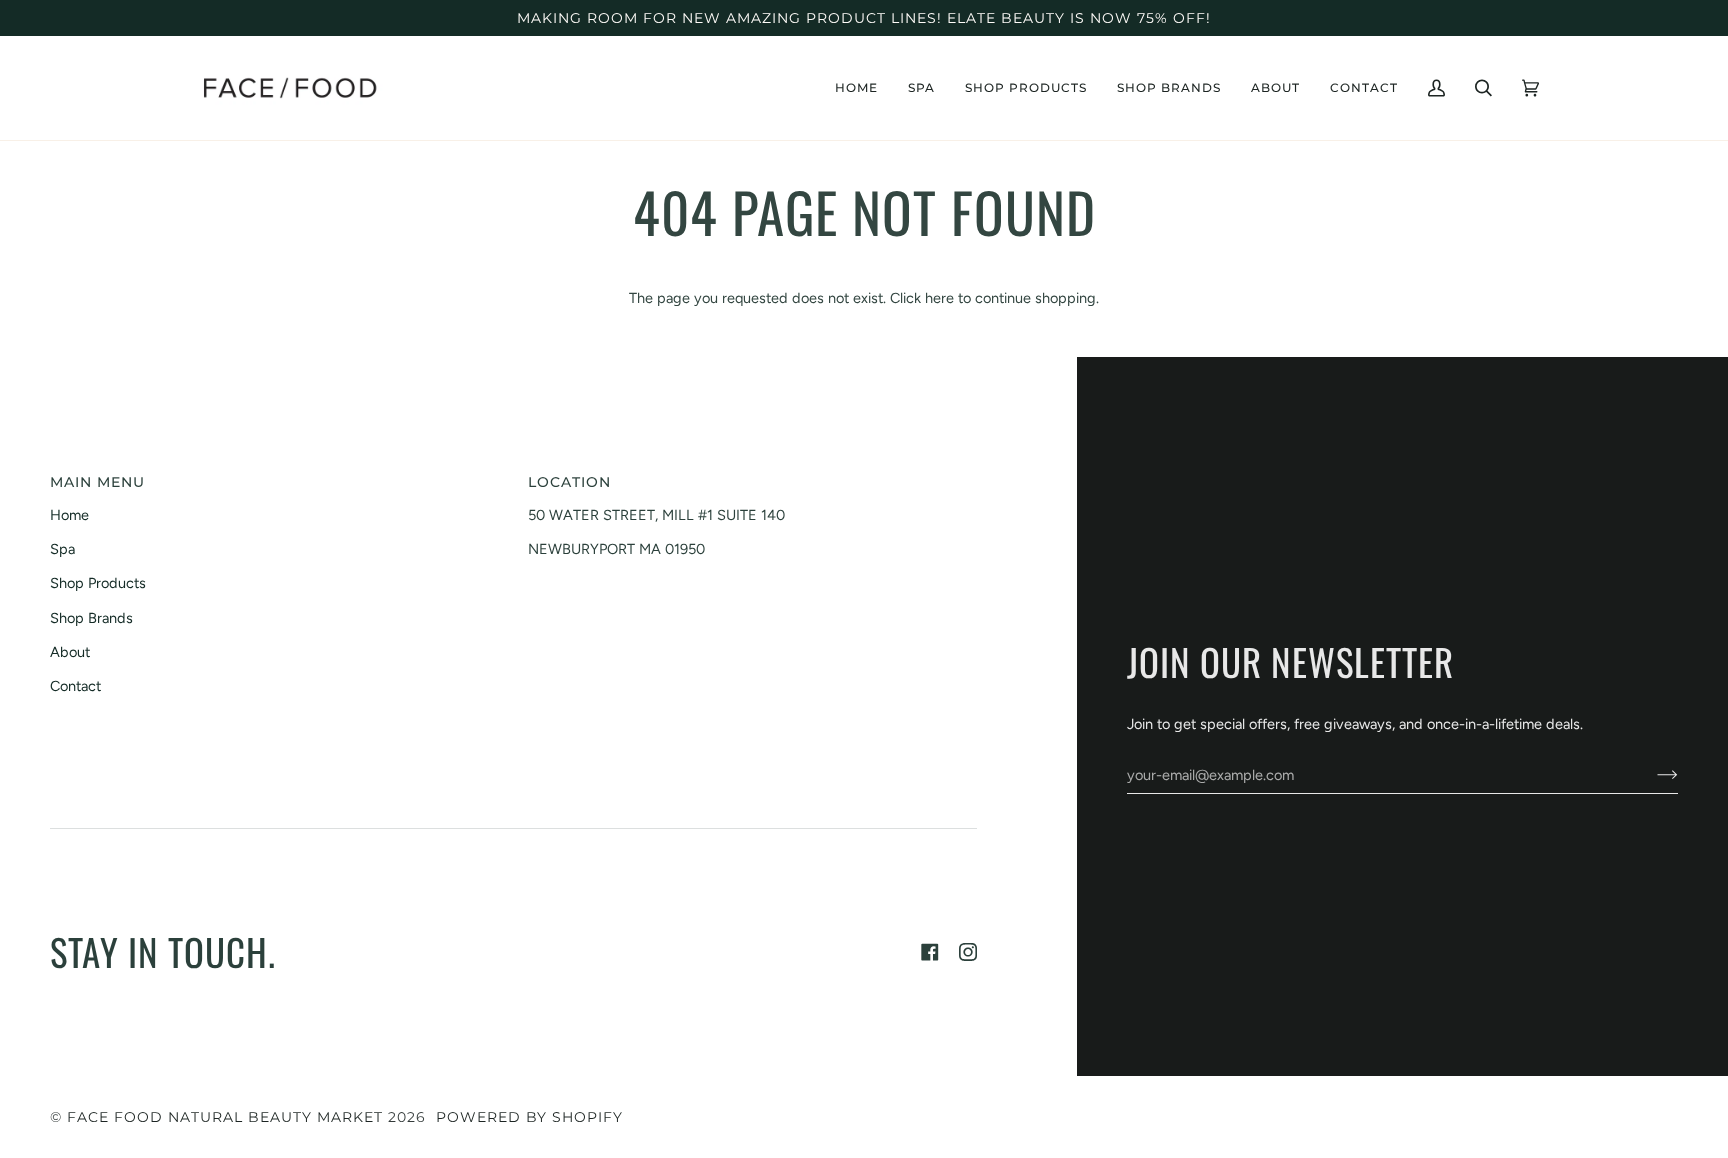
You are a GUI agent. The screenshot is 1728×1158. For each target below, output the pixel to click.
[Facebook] (930, 952)
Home (69, 515)
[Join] (1651, 775)
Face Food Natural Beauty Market (225, 1117)
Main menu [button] (97, 482)
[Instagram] (968, 952)
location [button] (569, 482)
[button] (921, 88)
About (70, 652)
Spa (62, 549)
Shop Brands (91, 618)
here (939, 298)
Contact (75, 686)
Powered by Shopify (529, 1117)
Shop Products (98, 583)
